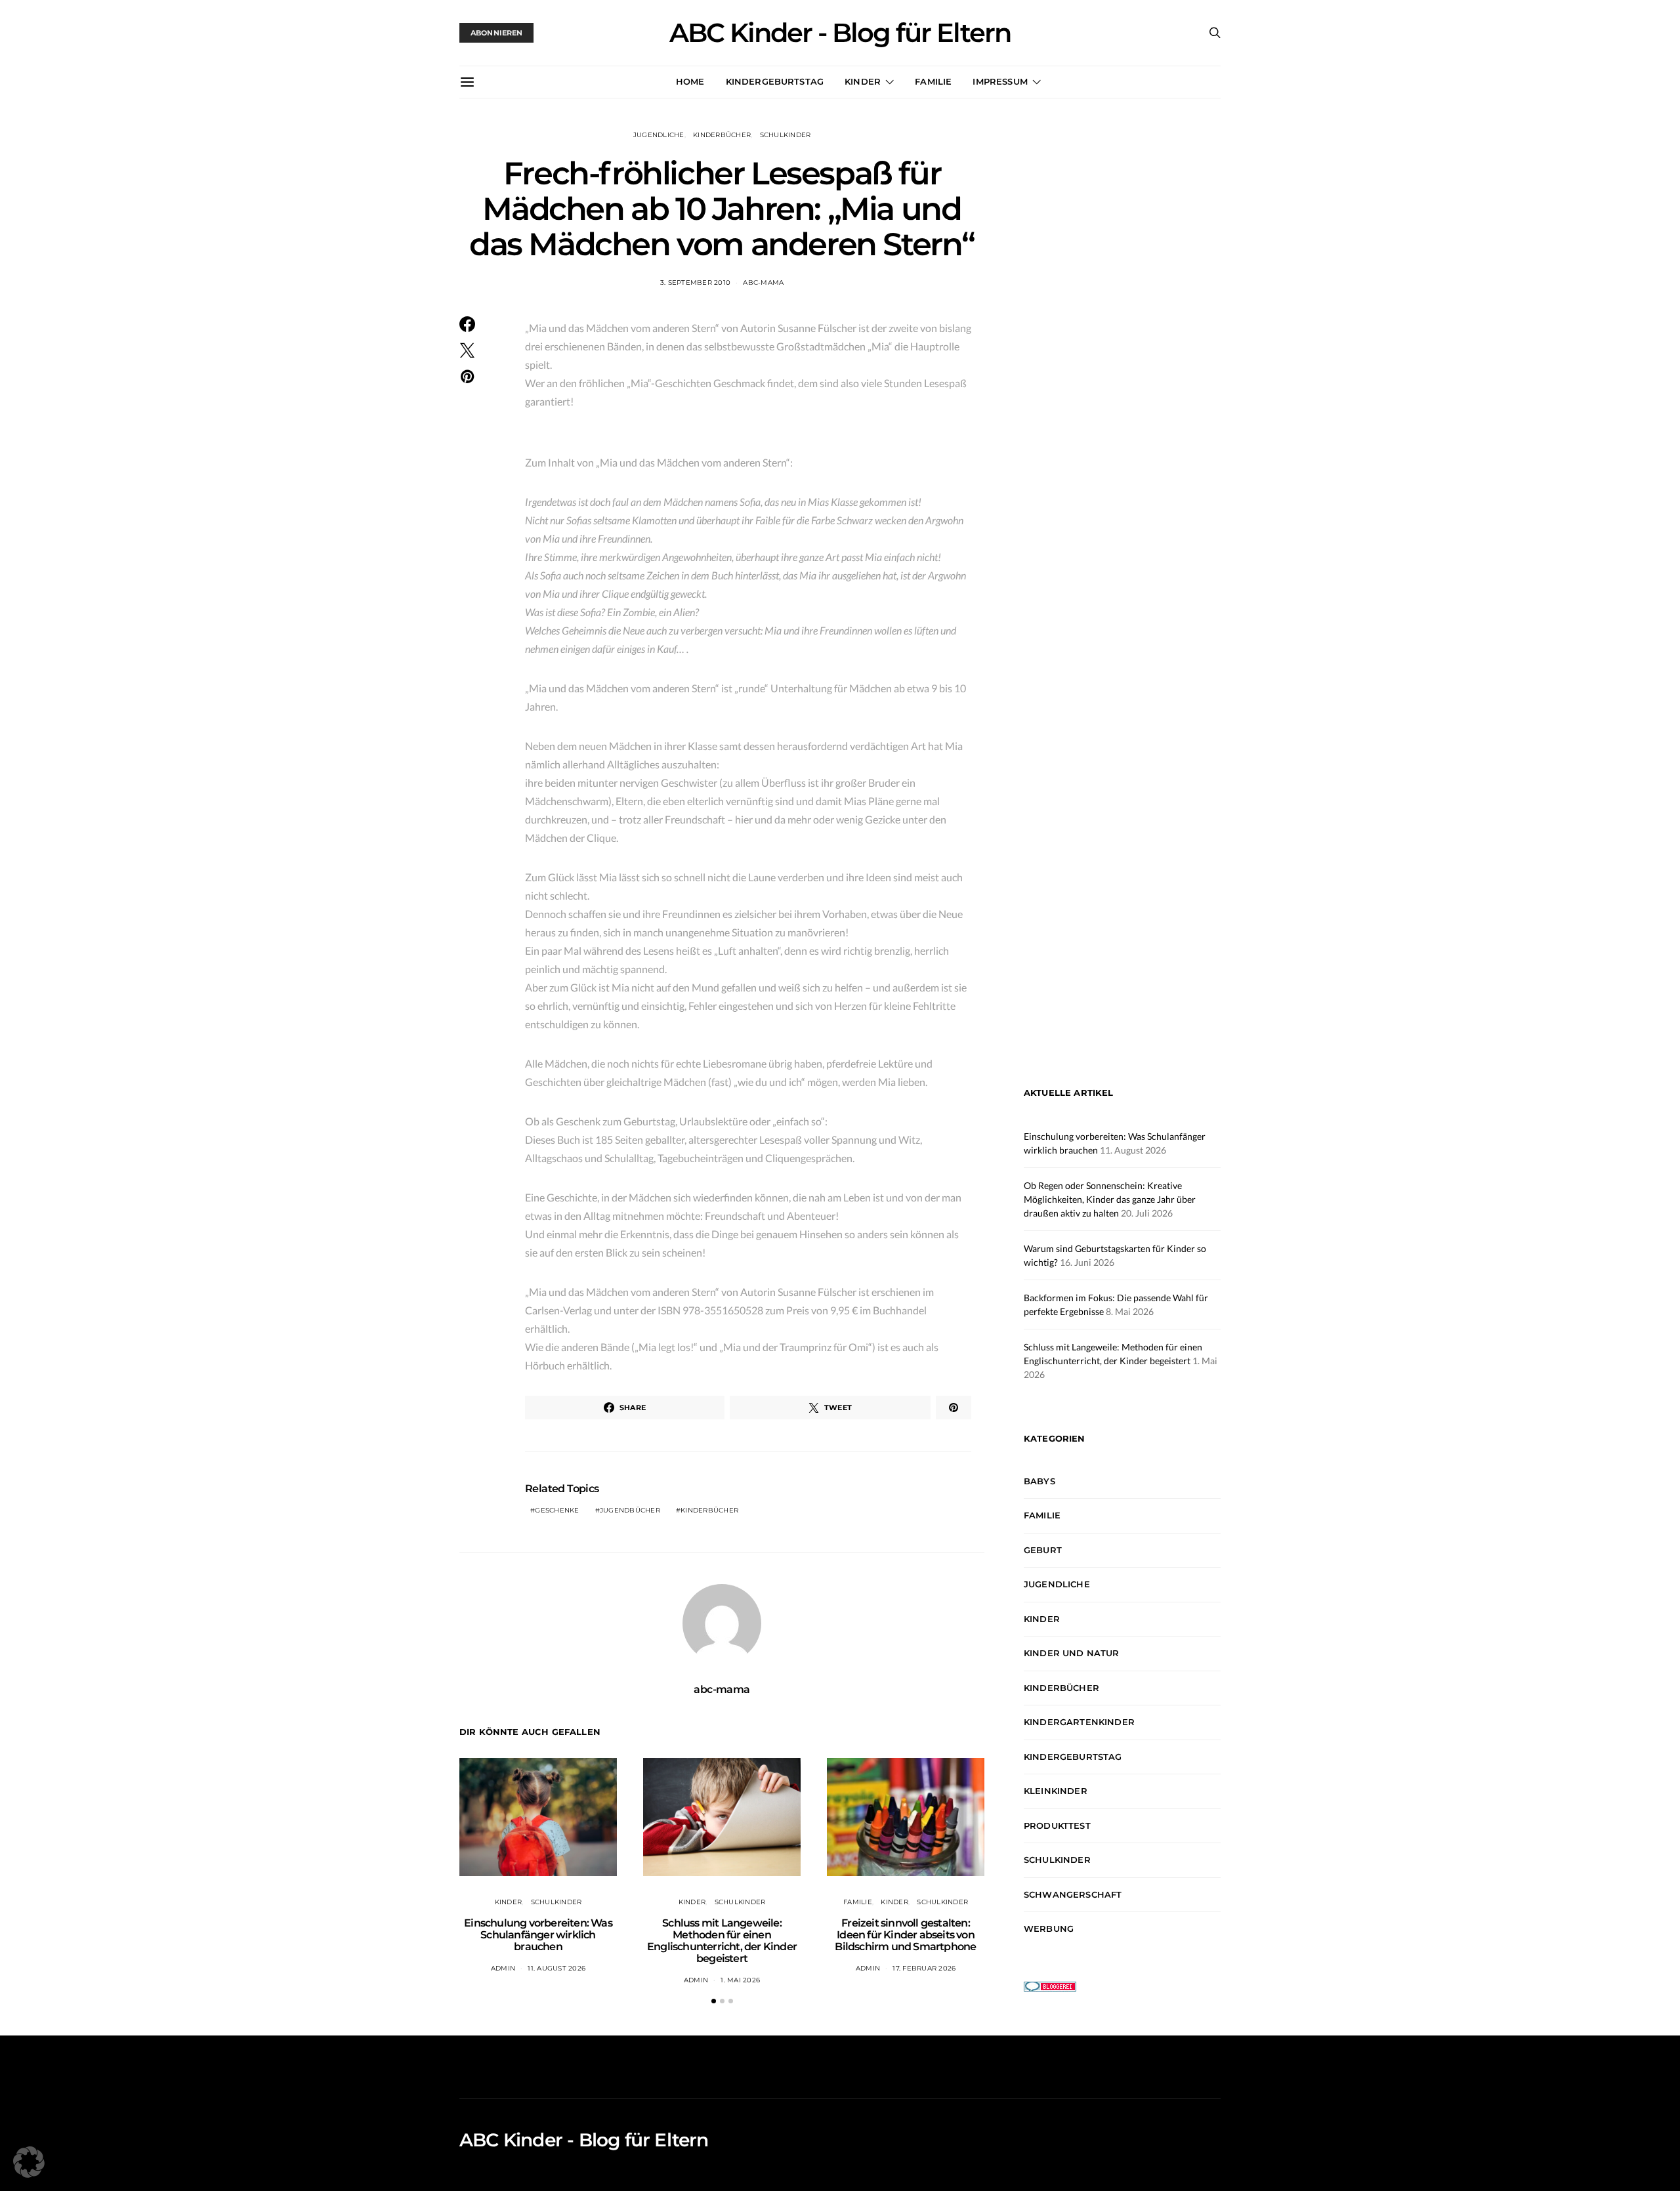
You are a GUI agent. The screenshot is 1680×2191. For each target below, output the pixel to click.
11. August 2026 (556, 1968)
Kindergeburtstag (775, 81)
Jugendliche (659, 135)
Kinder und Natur (1072, 1653)
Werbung (1049, 1929)
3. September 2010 (695, 282)
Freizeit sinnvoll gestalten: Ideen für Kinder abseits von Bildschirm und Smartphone (905, 1935)
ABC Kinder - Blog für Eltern (840, 33)
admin (503, 1968)
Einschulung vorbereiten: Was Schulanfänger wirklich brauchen (538, 1935)
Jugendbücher (630, 1510)
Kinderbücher (722, 135)
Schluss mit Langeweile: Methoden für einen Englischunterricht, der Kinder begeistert (722, 1941)
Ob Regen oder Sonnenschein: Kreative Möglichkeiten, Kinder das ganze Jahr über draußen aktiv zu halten (1110, 1199)
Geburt (1043, 1550)
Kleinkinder (1056, 1791)
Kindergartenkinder (1079, 1722)
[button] (714, 2001)
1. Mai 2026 (740, 1980)
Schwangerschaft (1073, 1894)
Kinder (863, 81)
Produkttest (1057, 1826)
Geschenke (557, 1510)
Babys (1039, 1481)
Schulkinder (786, 135)
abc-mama (763, 282)
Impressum (1000, 81)
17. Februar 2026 (924, 1968)
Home (690, 81)
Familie (933, 81)
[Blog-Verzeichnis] (1050, 1985)
